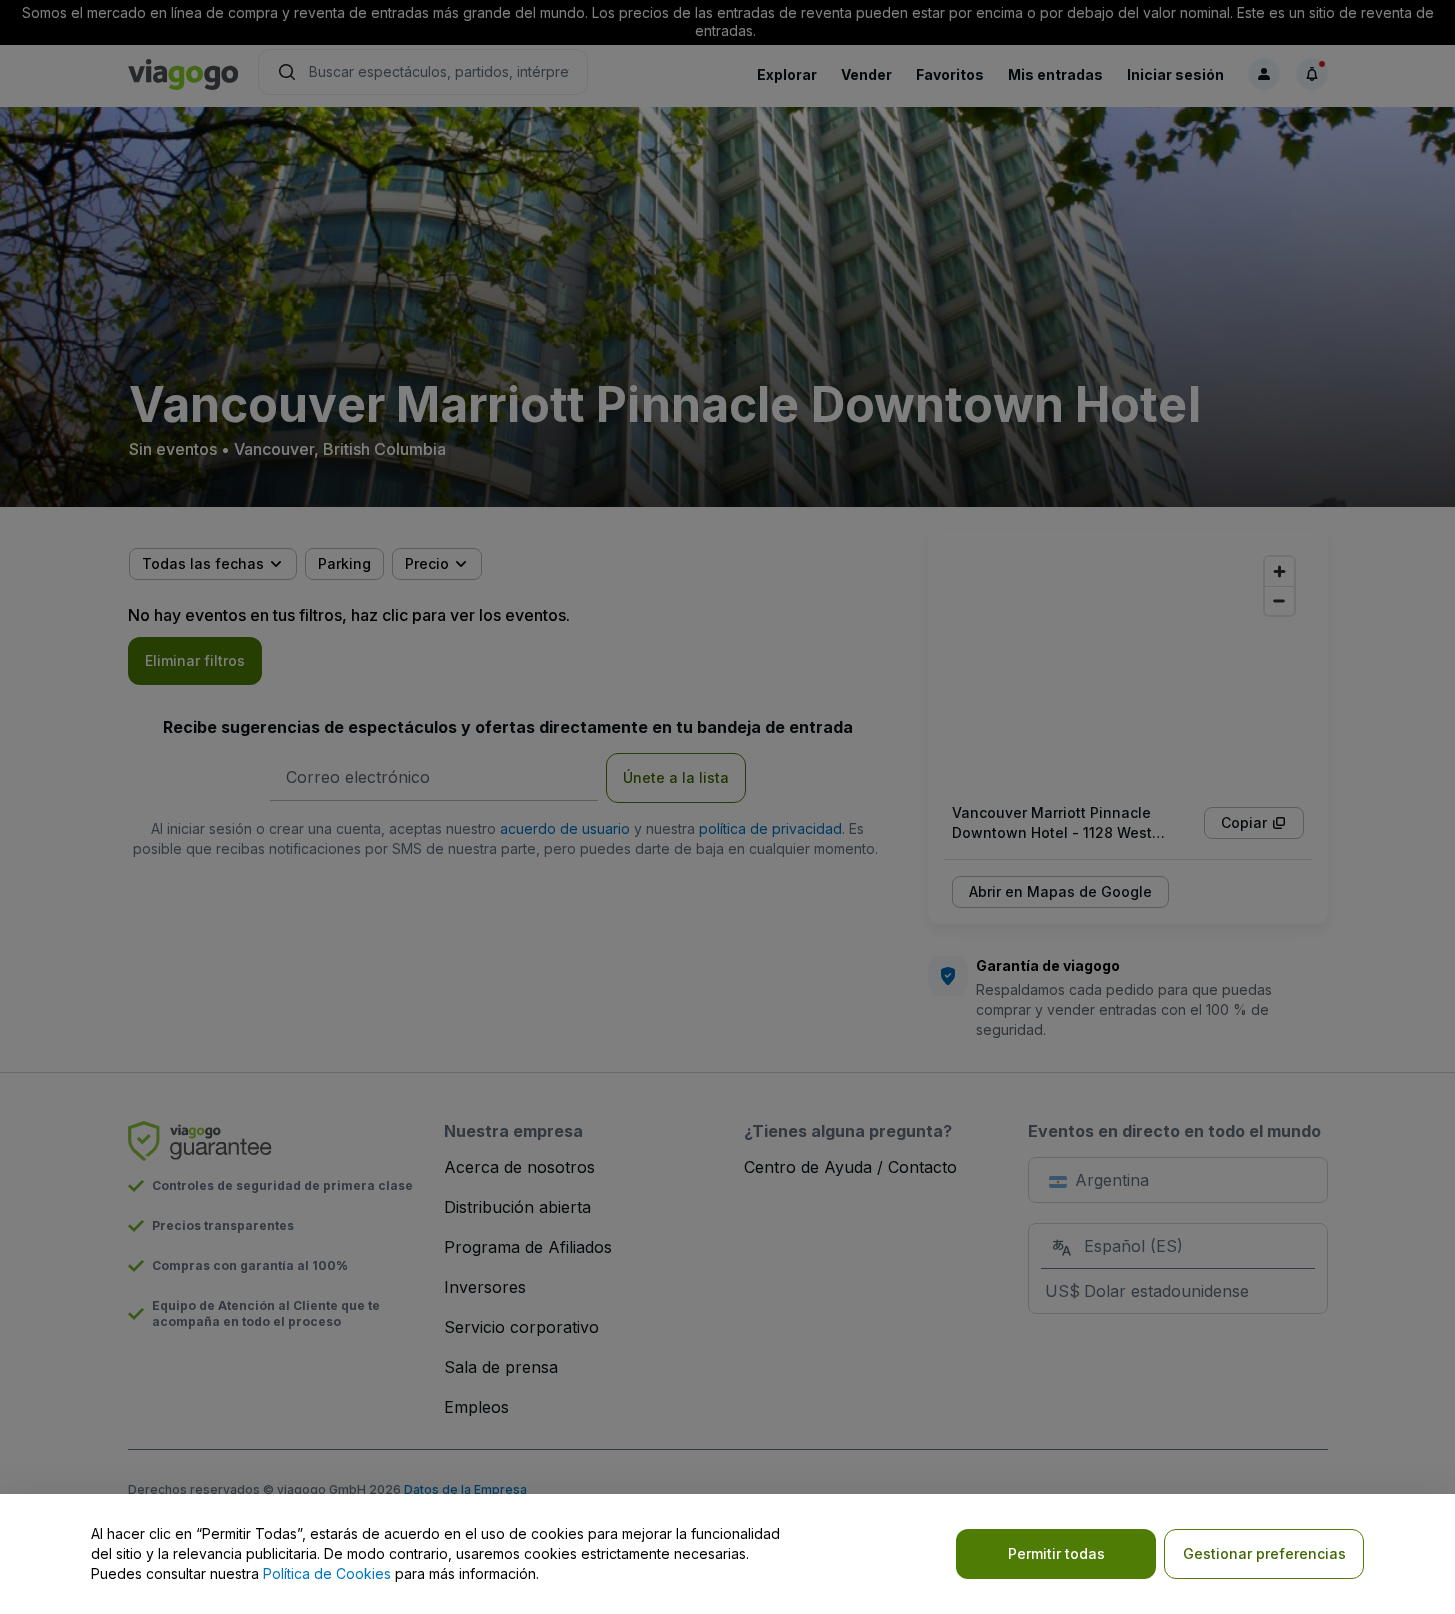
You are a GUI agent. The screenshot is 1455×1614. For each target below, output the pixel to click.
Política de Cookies (327, 1573)
